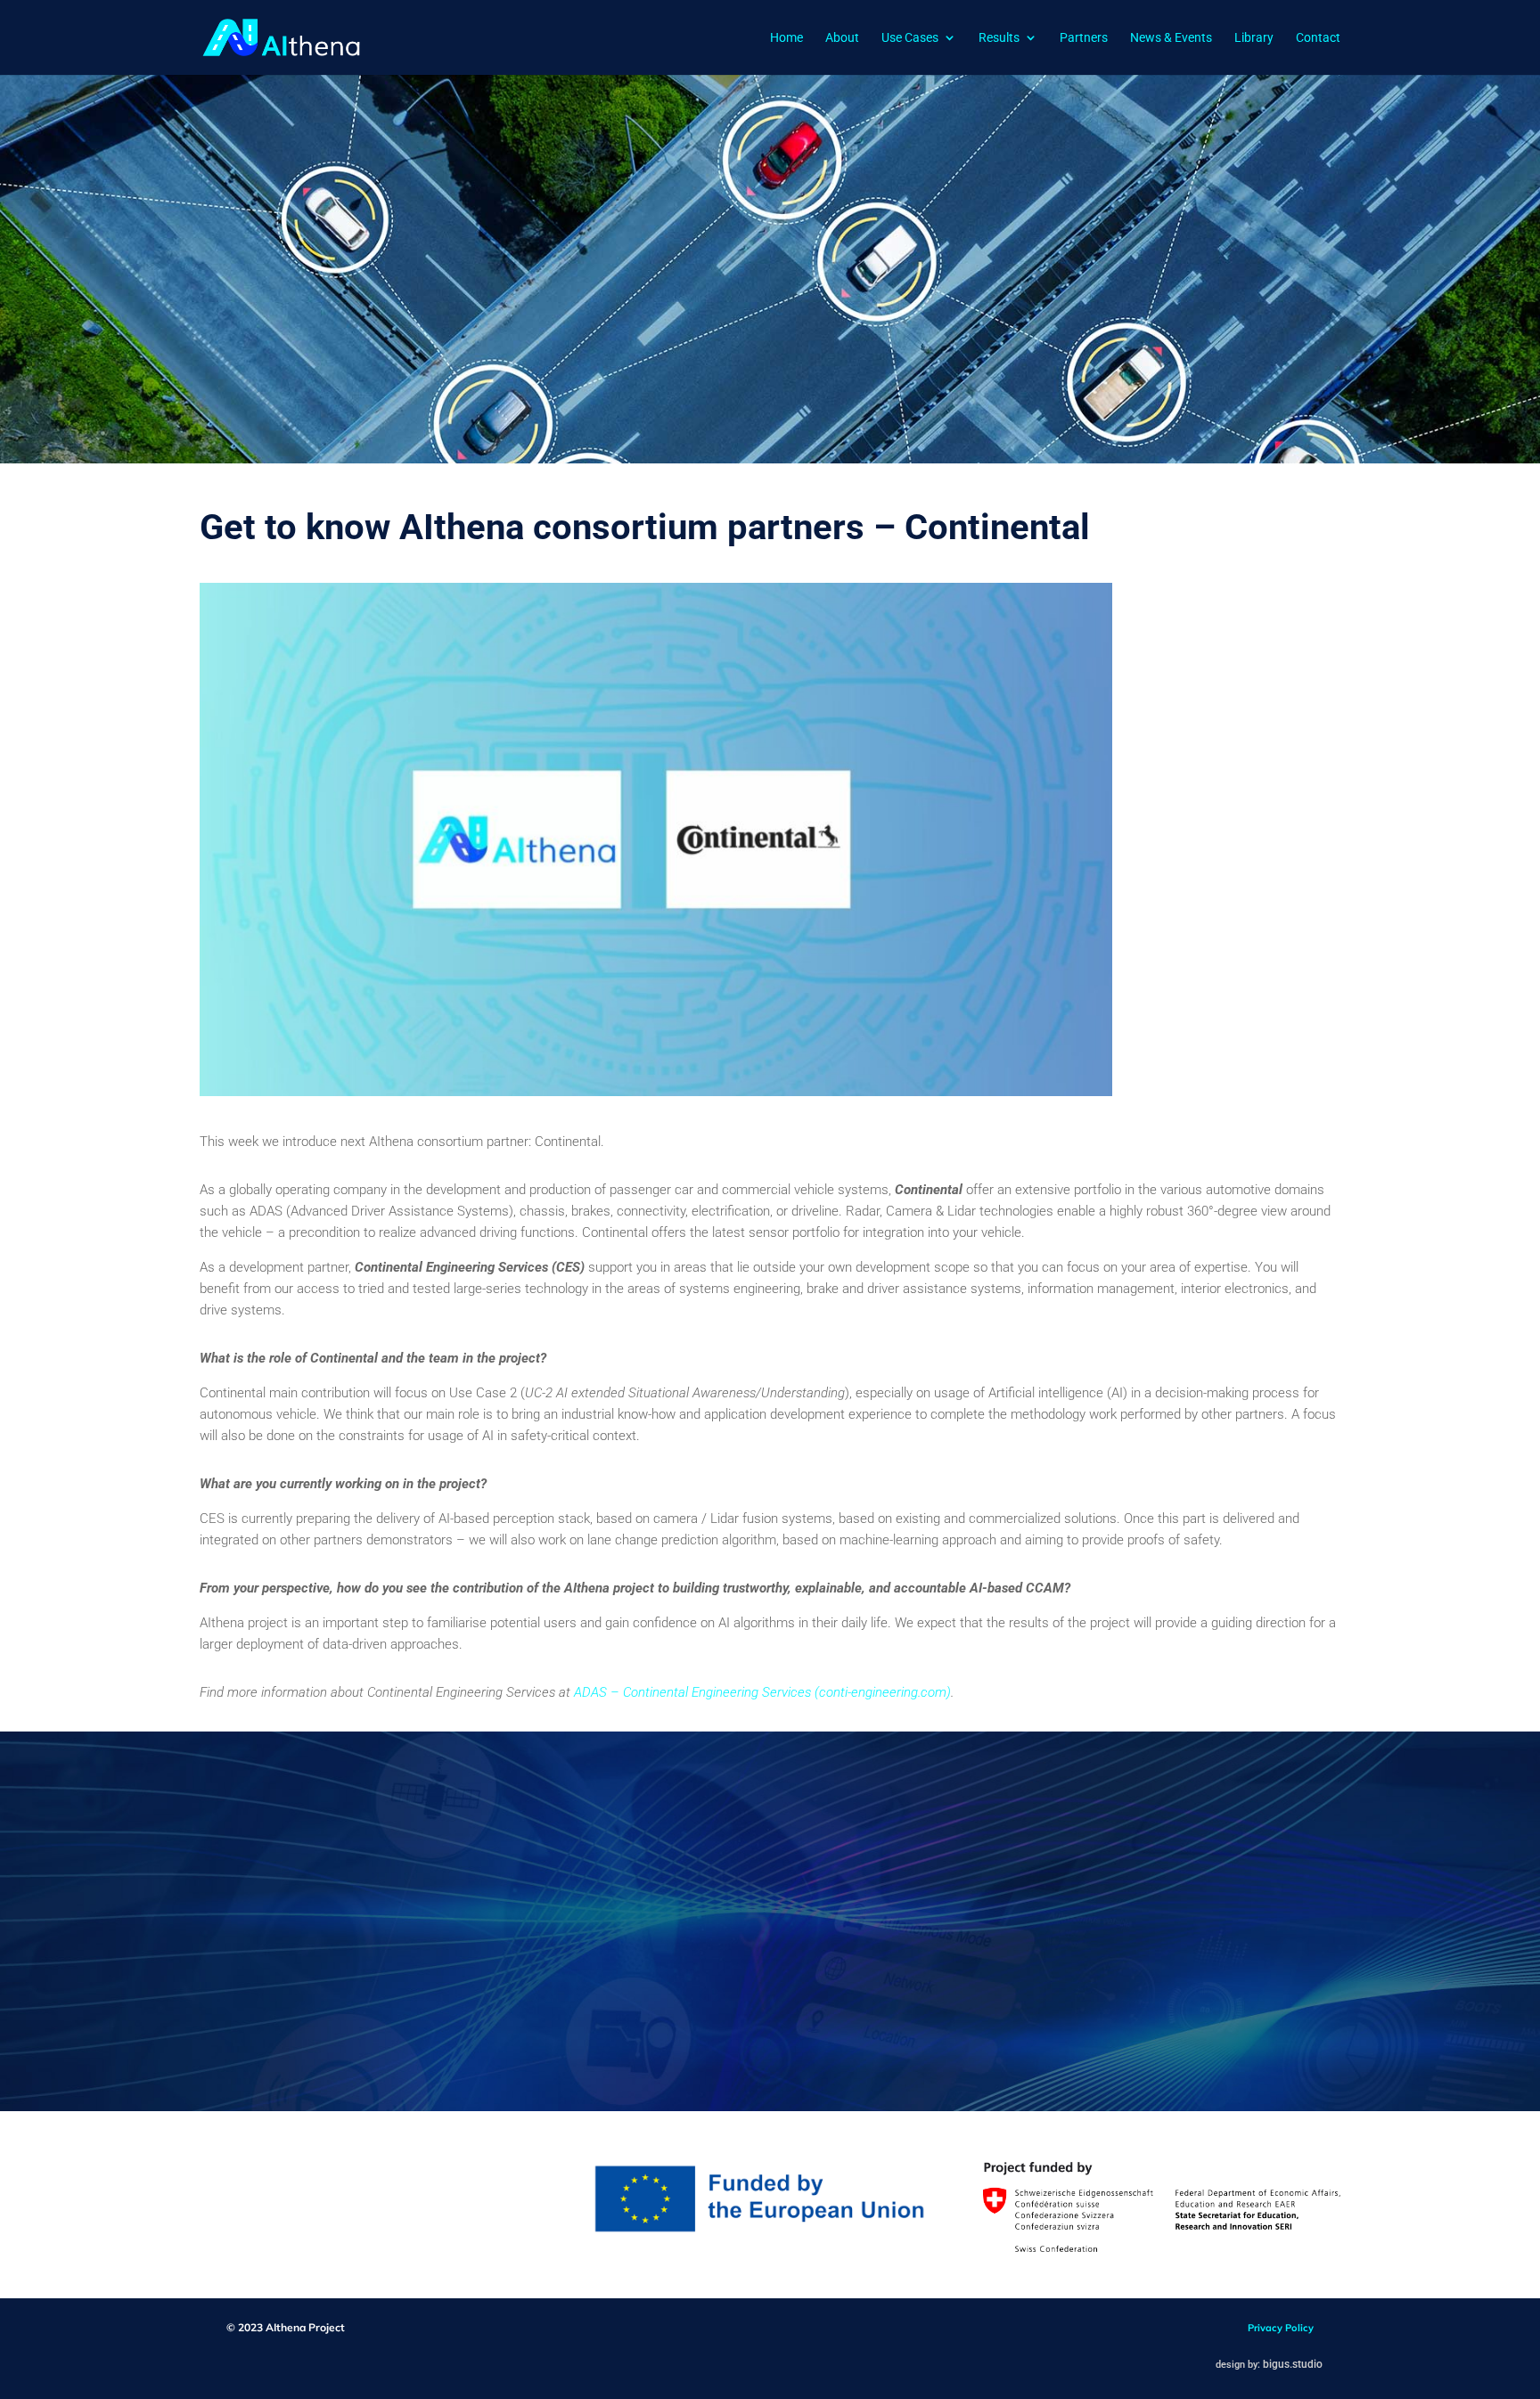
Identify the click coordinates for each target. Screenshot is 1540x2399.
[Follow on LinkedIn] (1098, 2001)
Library (1254, 38)
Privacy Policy (1281, 2328)
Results (999, 38)
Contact (1318, 38)
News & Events (1171, 38)
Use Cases (910, 38)
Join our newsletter (948, 2000)
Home (786, 38)
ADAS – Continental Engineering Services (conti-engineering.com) (762, 1692)
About (842, 38)
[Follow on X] (1139, 2001)
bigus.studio (1293, 2364)
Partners (1084, 38)
